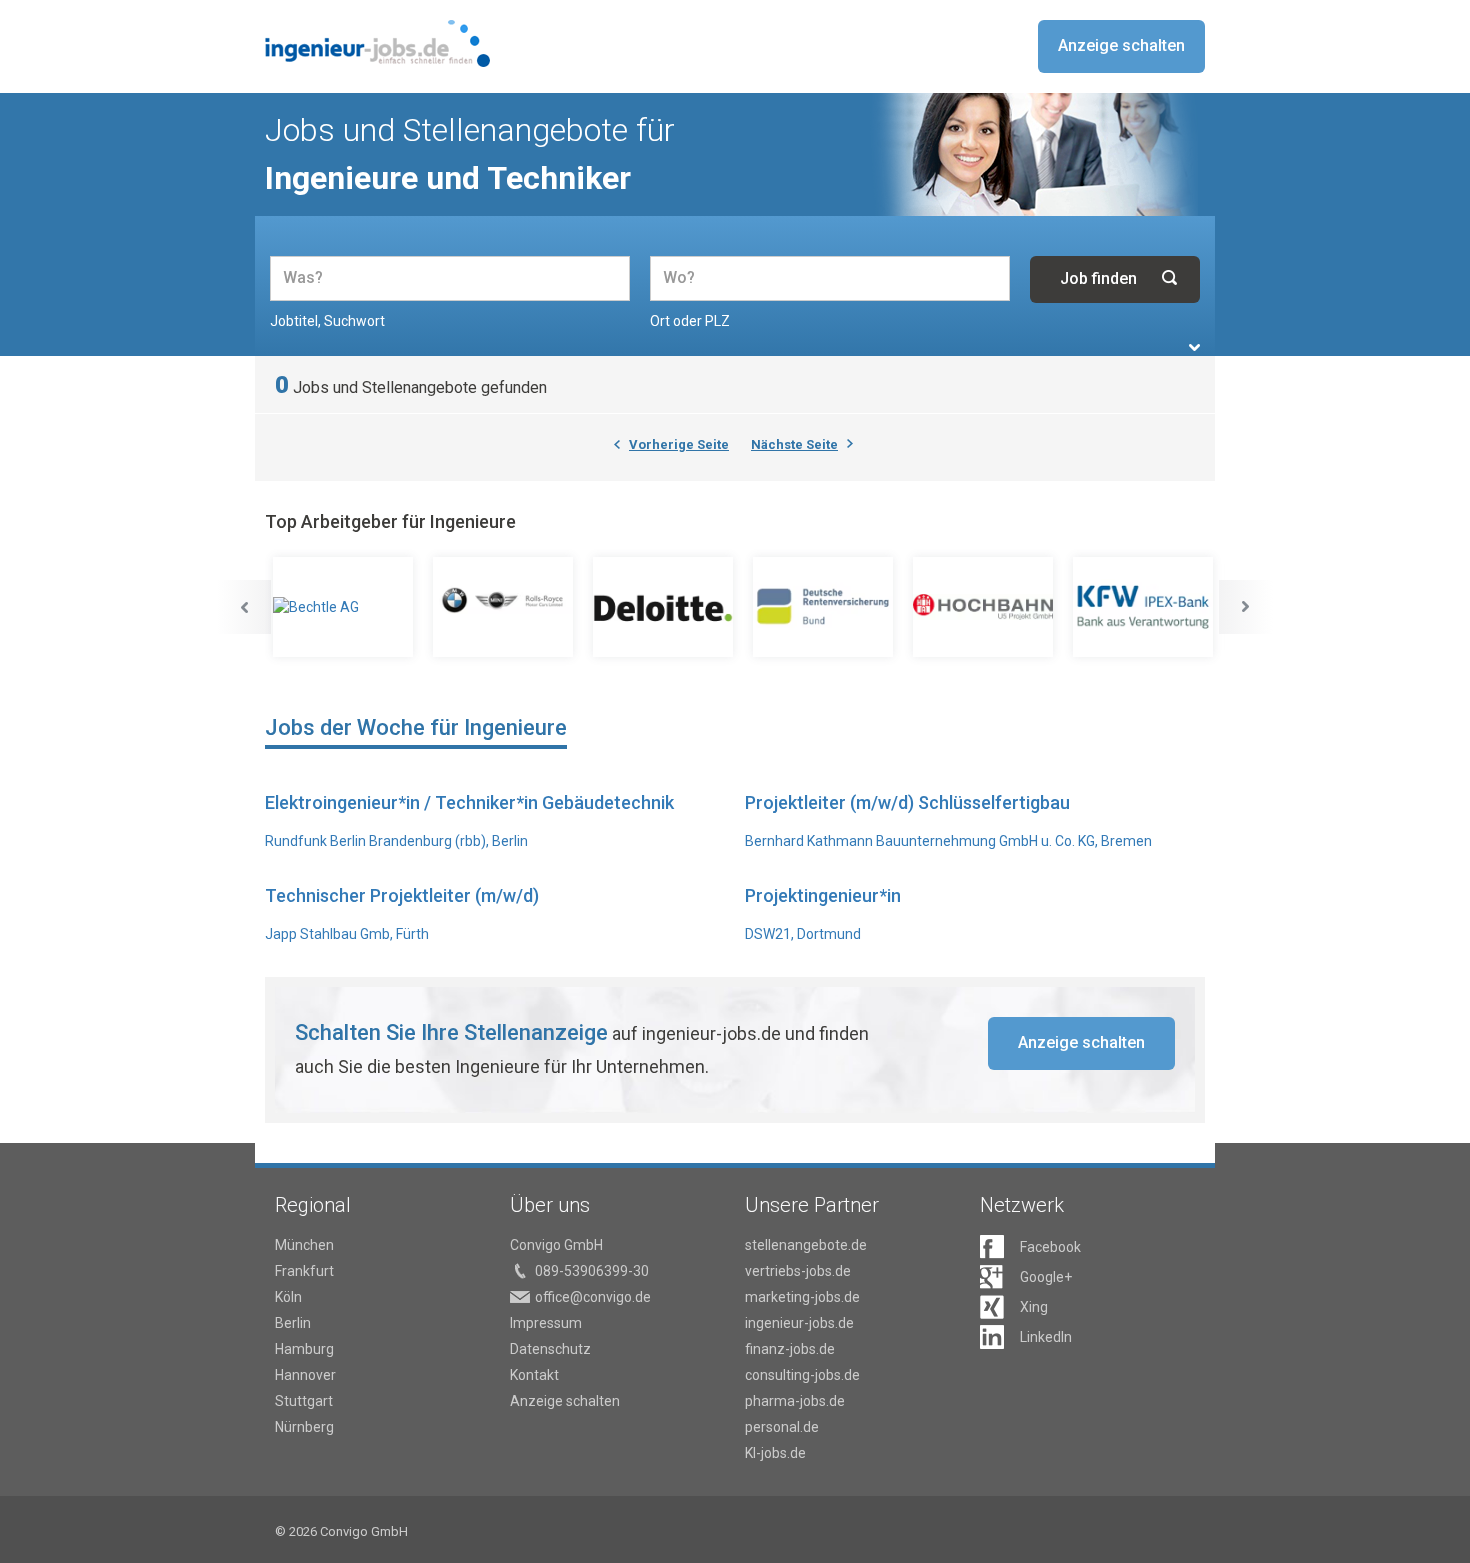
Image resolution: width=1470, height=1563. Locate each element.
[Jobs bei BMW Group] (505, 607)
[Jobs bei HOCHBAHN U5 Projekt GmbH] (985, 607)
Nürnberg (304, 1427)
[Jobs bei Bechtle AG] (345, 607)
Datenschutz (550, 1349)
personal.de (782, 1427)
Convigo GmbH (556, 1245)
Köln (288, 1297)
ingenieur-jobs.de (799, 1323)
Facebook (1050, 1247)
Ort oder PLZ (690, 321)
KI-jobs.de (775, 1453)
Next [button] (1246, 607)
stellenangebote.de (806, 1245)
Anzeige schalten (1121, 45)
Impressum (546, 1323)
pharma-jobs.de (795, 1401)
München (304, 1245)
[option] (345, 607)
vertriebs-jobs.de (798, 1271)
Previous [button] (244, 607)
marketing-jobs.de (802, 1297)
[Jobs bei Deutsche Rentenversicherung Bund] (825, 607)
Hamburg (304, 1349)
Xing (1034, 1307)
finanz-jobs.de (790, 1349)
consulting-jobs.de (802, 1375)
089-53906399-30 (592, 1271)
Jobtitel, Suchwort (327, 321)
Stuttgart (304, 1401)
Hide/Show (1194, 347)
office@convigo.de (593, 1297)
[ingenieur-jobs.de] (377, 43)
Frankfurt (304, 1271)
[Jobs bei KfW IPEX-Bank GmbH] (1145, 607)
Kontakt (534, 1375)
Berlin (293, 1323)
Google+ (1046, 1277)
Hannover (305, 1375)
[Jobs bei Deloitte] (665, 607)
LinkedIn (1046, 1337)
